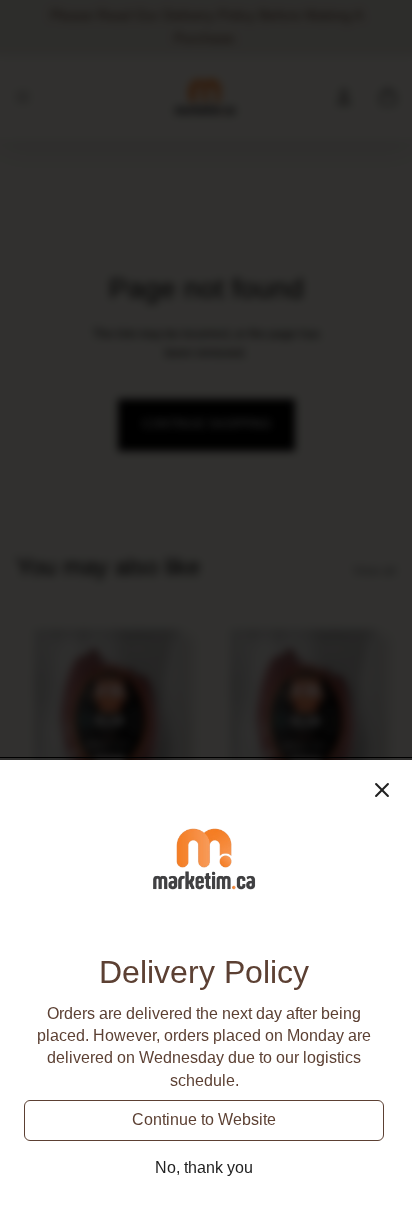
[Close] (382, 790)
